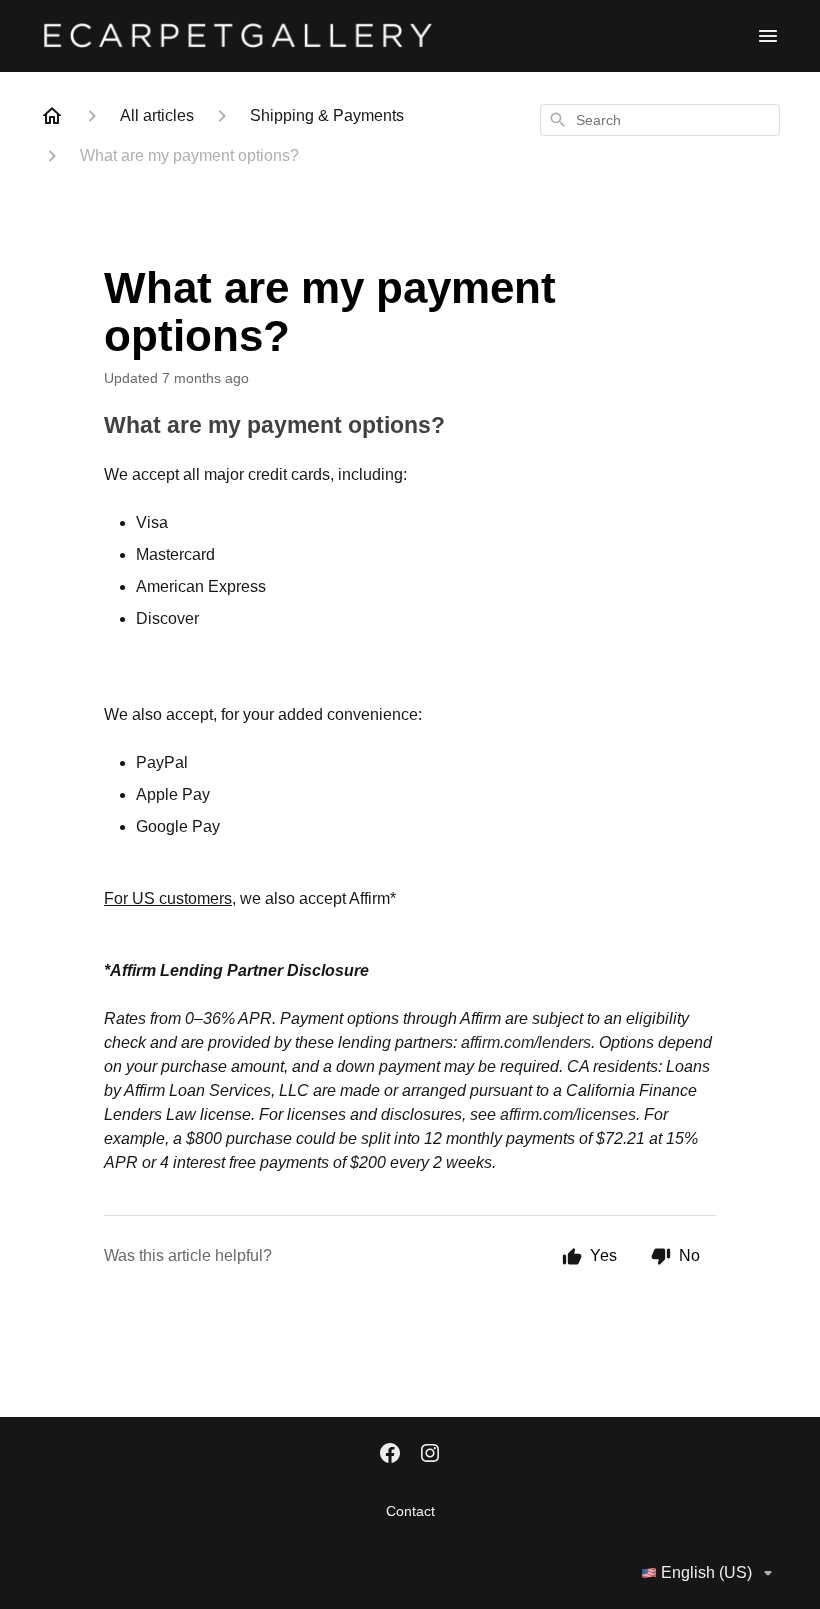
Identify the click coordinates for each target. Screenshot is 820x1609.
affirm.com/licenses (568, 1114)
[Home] (52, 116)
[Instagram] (430, 1455)
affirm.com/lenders (526, 1042)
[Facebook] (390, 1455)
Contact (410, 1511)
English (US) (706, 1572)
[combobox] (660, 120)
